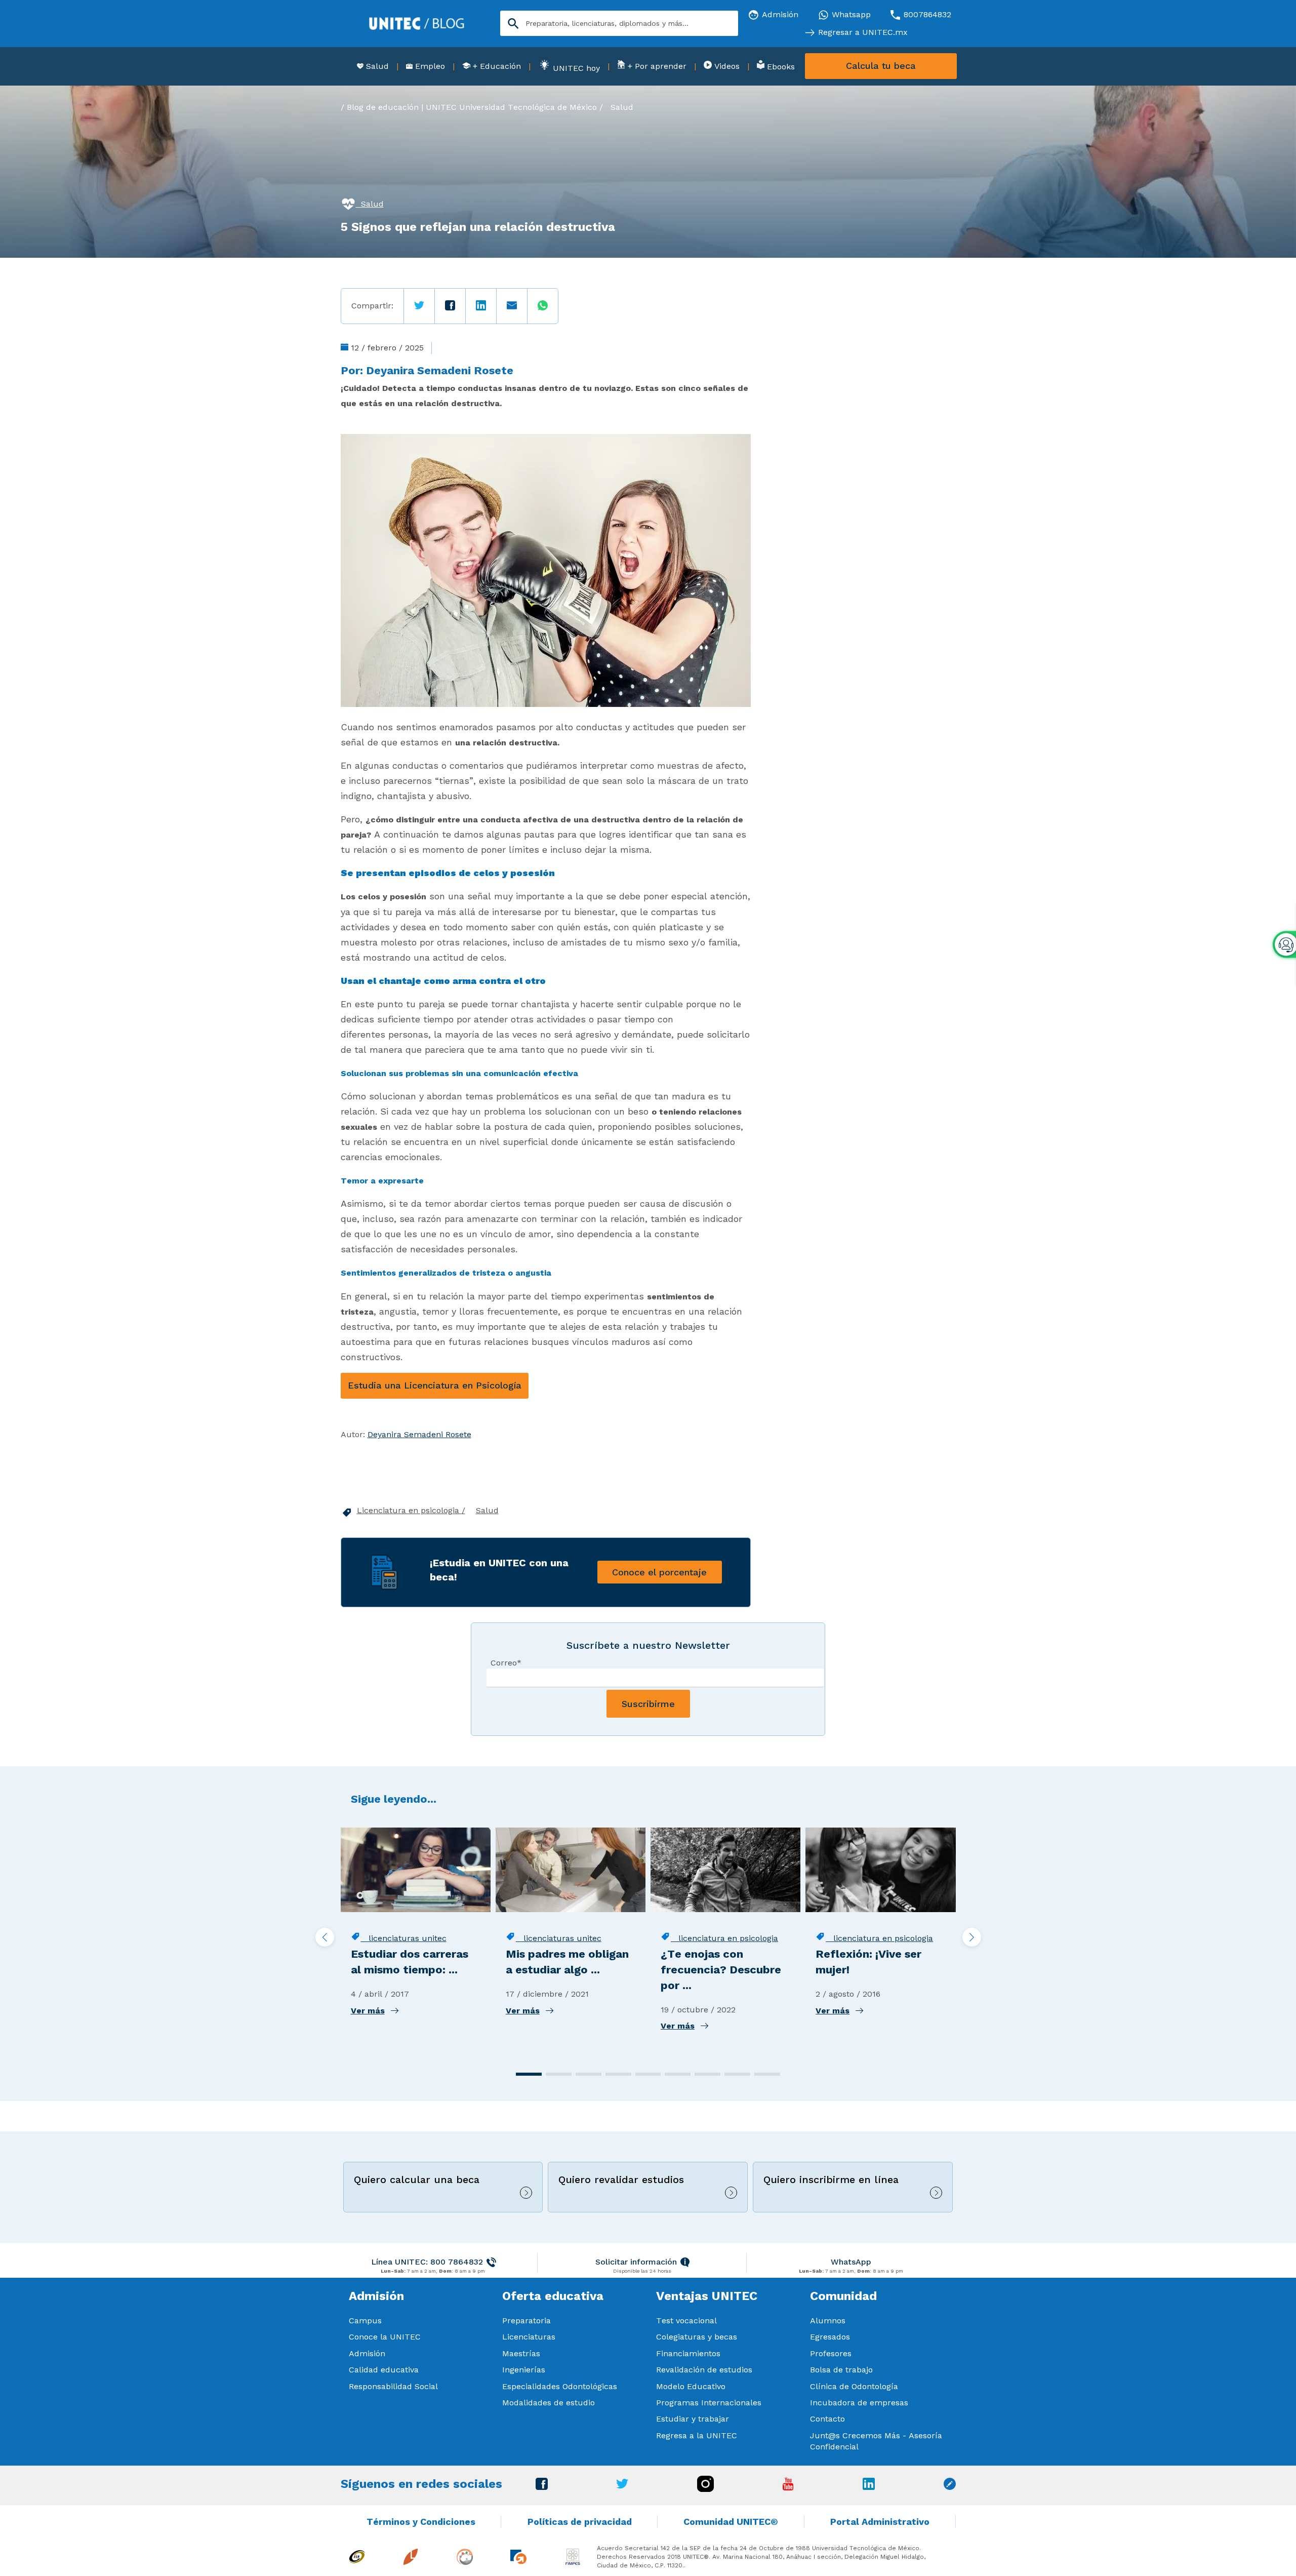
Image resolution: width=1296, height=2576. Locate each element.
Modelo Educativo (691, 2386)
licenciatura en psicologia (724, 1938)
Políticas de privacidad (580, 2522)
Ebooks (780, 67)
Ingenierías (524, 2370)
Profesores (831, 2353)
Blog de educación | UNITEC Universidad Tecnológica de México (472, 107)
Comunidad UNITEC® (731, 2522)
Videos (726, 66)
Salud (376, 66)
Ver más (368, 2011)
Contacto (827, 2419)
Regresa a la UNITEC (697, 2435)
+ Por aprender (656, 66)
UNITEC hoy (575, 68)
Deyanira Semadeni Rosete (440, 370)
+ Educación (496, 66)
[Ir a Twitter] (622, 2486)
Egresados (830, 2337)
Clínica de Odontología (854, 2386)
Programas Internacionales (709, 2403)
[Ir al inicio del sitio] (417, 23)
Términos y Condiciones (421, 2522)
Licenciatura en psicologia (409, 1510)
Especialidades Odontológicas (560, 2386)
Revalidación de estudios (704, 2370)
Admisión (367, 2353)
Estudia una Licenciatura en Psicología (435, 1385)
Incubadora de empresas (859, 2403)
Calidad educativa (384, 2370)
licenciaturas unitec (404, 1938)
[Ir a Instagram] (705, 2489)
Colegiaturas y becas (697, 2337)
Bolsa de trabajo (841, 2370)
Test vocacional (686, 2321)
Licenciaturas (529, 2337)
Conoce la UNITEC (385, 2337)
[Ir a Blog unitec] (950, 2487)
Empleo (429, 66)
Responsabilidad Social (393, 2386)
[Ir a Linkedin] (869, 2487)
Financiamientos (688, 2353)
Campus (365, 2321)
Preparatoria (526, 2321)
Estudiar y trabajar (693, 2419)
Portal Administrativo (880, 2522)
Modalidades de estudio (549, 2403)
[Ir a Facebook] (542, 2487)
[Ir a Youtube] (788, 2488)
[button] (529, 2074)
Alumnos (828, 2321)
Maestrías (521, 2353)
